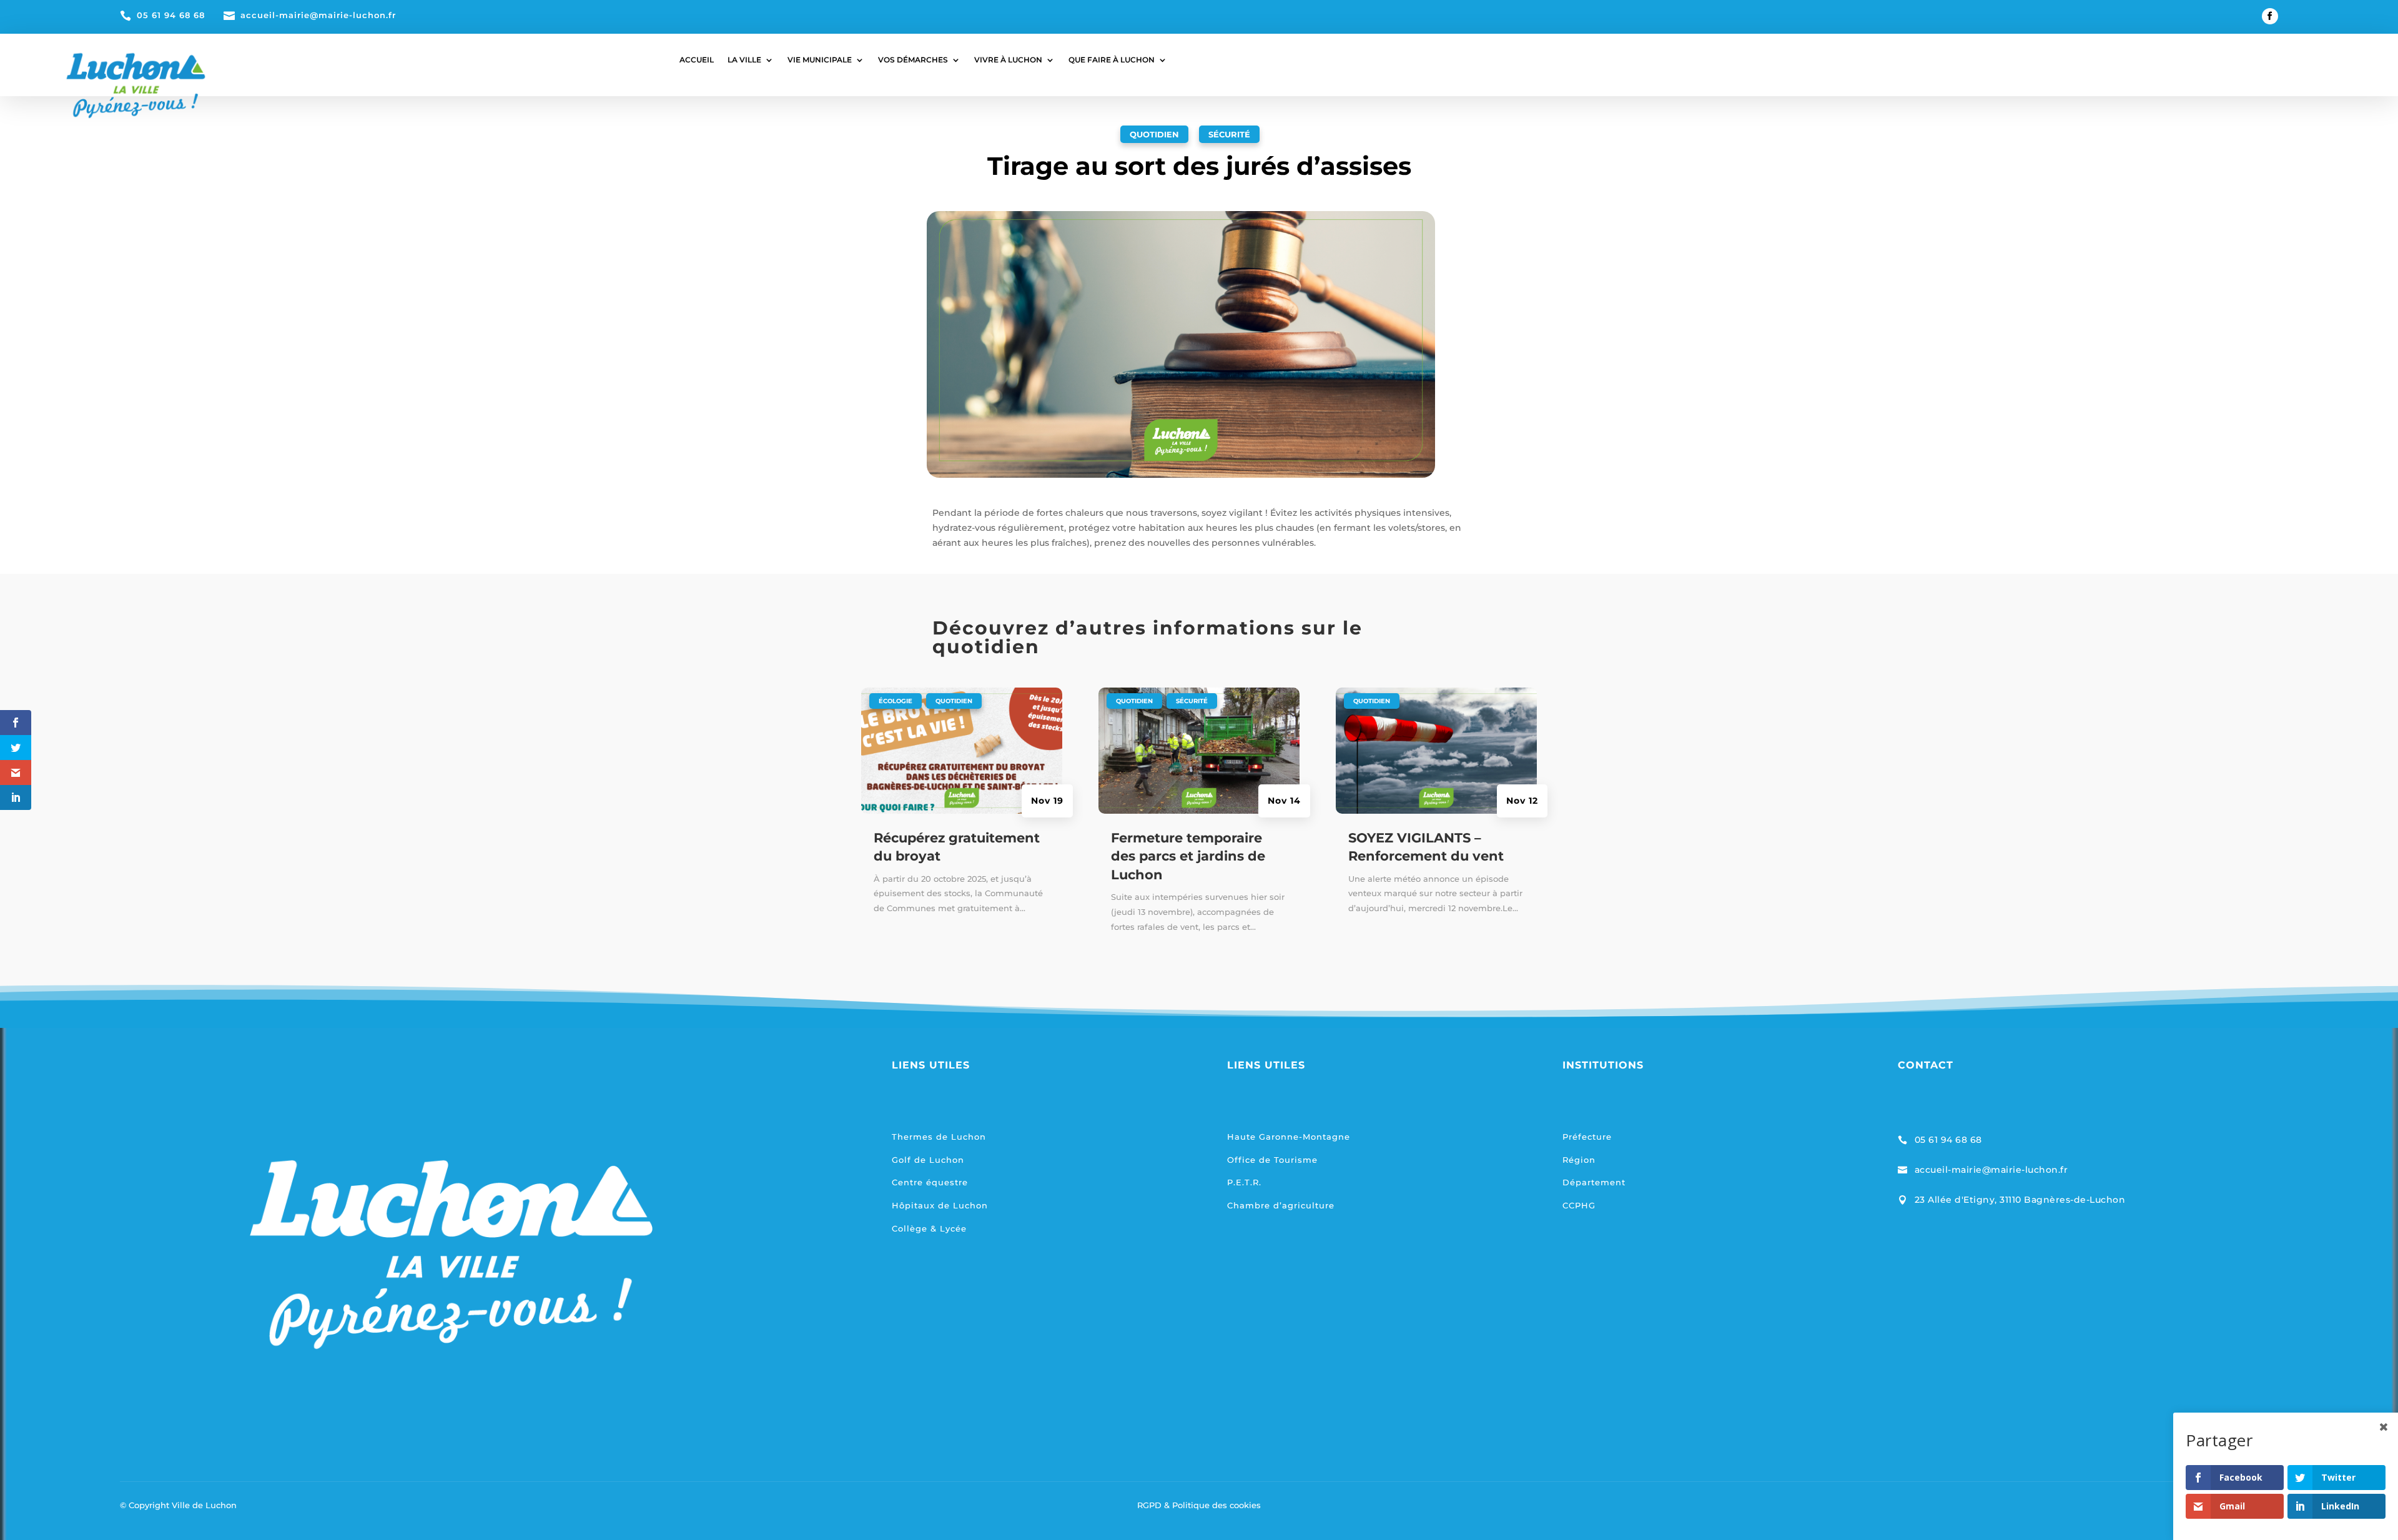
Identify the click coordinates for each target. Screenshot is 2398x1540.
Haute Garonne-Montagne (1289, 1137)
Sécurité (1229, 134)
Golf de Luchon (928, 1160)
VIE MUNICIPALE (820, 60)
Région (1579, 1160)
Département (1594, 1182)
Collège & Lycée (929, 1228)
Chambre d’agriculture (1281, 1205)
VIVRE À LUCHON (1008, 60)
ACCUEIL (697, 60)
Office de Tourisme (1272, 1160)
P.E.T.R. (1244, 1182)
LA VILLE (744, 60)
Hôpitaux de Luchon (940, 1205)
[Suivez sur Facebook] (2270, 16)
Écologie (896, 701)
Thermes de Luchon (939, 1137)
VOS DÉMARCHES (913, 60)
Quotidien (1154, 134)
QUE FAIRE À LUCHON (1112, 60)
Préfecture (1587, 1137)
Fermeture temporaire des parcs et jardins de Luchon (1188, 856)
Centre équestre (930, 1182)
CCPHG (1579, 1205)
